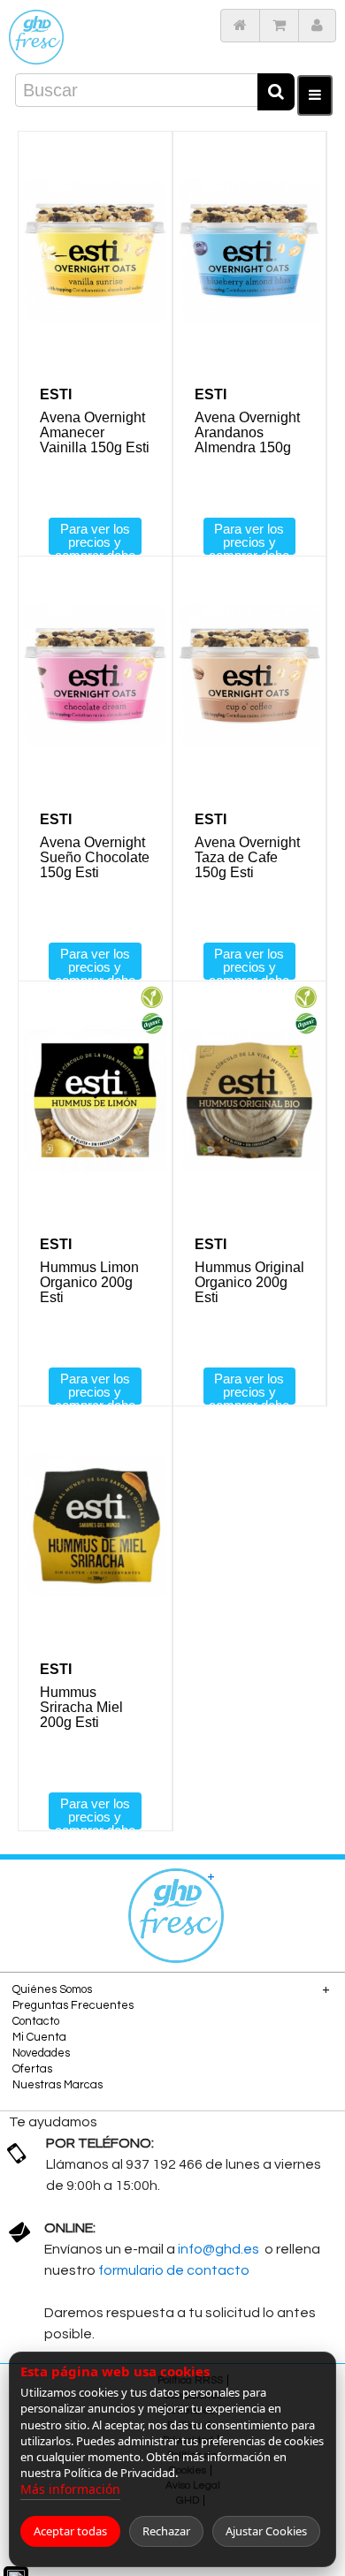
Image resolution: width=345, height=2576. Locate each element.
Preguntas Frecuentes (73, 2005)
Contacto (36, 2021)
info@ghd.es (220, 2249)
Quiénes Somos (52, 1989)
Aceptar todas (70, 2531)
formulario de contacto (174, 2270)
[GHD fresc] (36, 37)
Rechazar (166, 2531)
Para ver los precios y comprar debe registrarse (95, 538)
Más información (70, 2489)
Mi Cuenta (39, 2037)
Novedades (41, 2053)
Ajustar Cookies (266, 2531)
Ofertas (32, 2069)
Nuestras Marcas (57, 2085)
